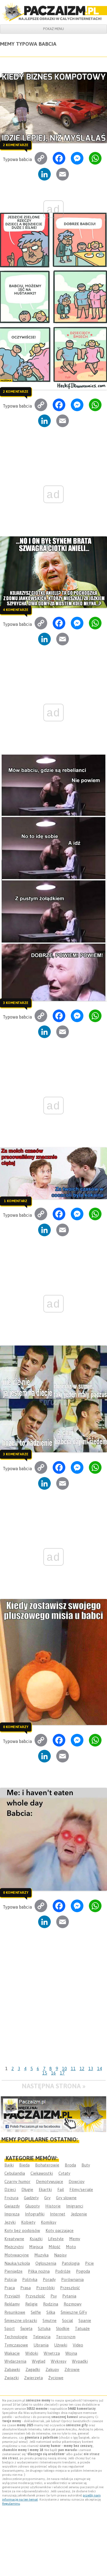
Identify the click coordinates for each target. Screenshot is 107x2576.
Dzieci (10, 2189)
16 (54, 2073)
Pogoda (83, 2271)
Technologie (16, 2337)
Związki (12, 2378)
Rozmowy (73, 2304)
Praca (10, 2288)
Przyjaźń (12, 2296)
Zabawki (12, 2369)
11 (73, 2069)
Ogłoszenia (46, 2263)
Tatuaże (82, 2328)
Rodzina (51, 2304)
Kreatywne (14, 2239)
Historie (53, 2206)
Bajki (9, 2165)
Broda (70, 2165)
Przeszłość (70, 2288)
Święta (26, 2328)
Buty (86, 2165)
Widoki (32, 2353)
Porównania (72, 2279)
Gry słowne (66, 2198)
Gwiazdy (12, 2206)
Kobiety (28, 2222)
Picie (89, 2263)
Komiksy (49, 2222)
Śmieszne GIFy (74, 2312)
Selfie (36, 2312)
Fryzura (11, 2198)
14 (100, 2069)
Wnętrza (52, 2353)
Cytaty (64, 2173)
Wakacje (12, 2353)
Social (67, 2320)
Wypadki (80, 2361)
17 (62, 2073)
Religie (31, 2304)
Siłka (51, 2312)
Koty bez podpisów (22, 2230)
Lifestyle (56, 2239)
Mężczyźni (14, 2247)
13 (91, 2069)
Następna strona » (54, 2086)
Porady (49, 2279)
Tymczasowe (16, 2345)
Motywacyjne (17, 2255)
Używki (61, 2345)
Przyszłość (35, 2296)
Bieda (24, 2165)
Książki (36, 2239)
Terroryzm (66, 2337)
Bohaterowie (47, 2165)
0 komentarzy (16, 1727)
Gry (47, 2198)
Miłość (54, 2247)
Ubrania (41, 2345)
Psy (54, 2296)
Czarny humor (17, 2181)
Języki (10, 2222)
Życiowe (56, 2378)
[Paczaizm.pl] (54, 12)
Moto (71, 2247)
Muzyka (41, 2255)
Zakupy (52, 2369)
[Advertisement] (54, 2007)
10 (64, 2069)
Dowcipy (77, 2181)
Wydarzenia (15, 2361)
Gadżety (31, 2198)
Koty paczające (60, 2230)
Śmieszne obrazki (21, 2320)
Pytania (69, 2296)
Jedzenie (79, 2214)
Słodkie (63, 2328)
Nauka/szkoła (17, 2263)
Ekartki (45, 2189)
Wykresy (59, 2361)
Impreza (12, 2214)
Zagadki (33, 2369)
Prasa (26, 2288)
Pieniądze (13, 2271)
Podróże (63, 2271)
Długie (27, 2189)
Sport (10, 2328)
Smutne (50, 2320)
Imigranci (75, 2206)
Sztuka (44, 2328)
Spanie (85, 2320)
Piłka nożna (39, 2271)
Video (78, 2345)
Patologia (71, 2263)
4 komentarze (16, 610)
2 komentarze (16, 145)
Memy (75, 2239)
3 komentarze (16, 1003)
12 (82, 2069)
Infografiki (35, 2214)
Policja (11, 2279)
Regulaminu (11, 2504)
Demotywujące (50, 2181)
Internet (58, 2214)
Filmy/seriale (81, 2189)
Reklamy (12, 2304)
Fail (61, 2189)
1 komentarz (16, 1201)
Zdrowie (72, 2369)
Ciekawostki (42, 2173)
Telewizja (42, 2337)
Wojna (71, 2353)
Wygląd (39, 2361)
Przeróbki (45, 2288)
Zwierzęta (33, 2378)
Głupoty (33, 2206)
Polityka (30, 2279)
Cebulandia (15, 2173)
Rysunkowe (15, 2312)
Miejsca (36, 2247)
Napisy (60, 2255)
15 (45, 2073)
